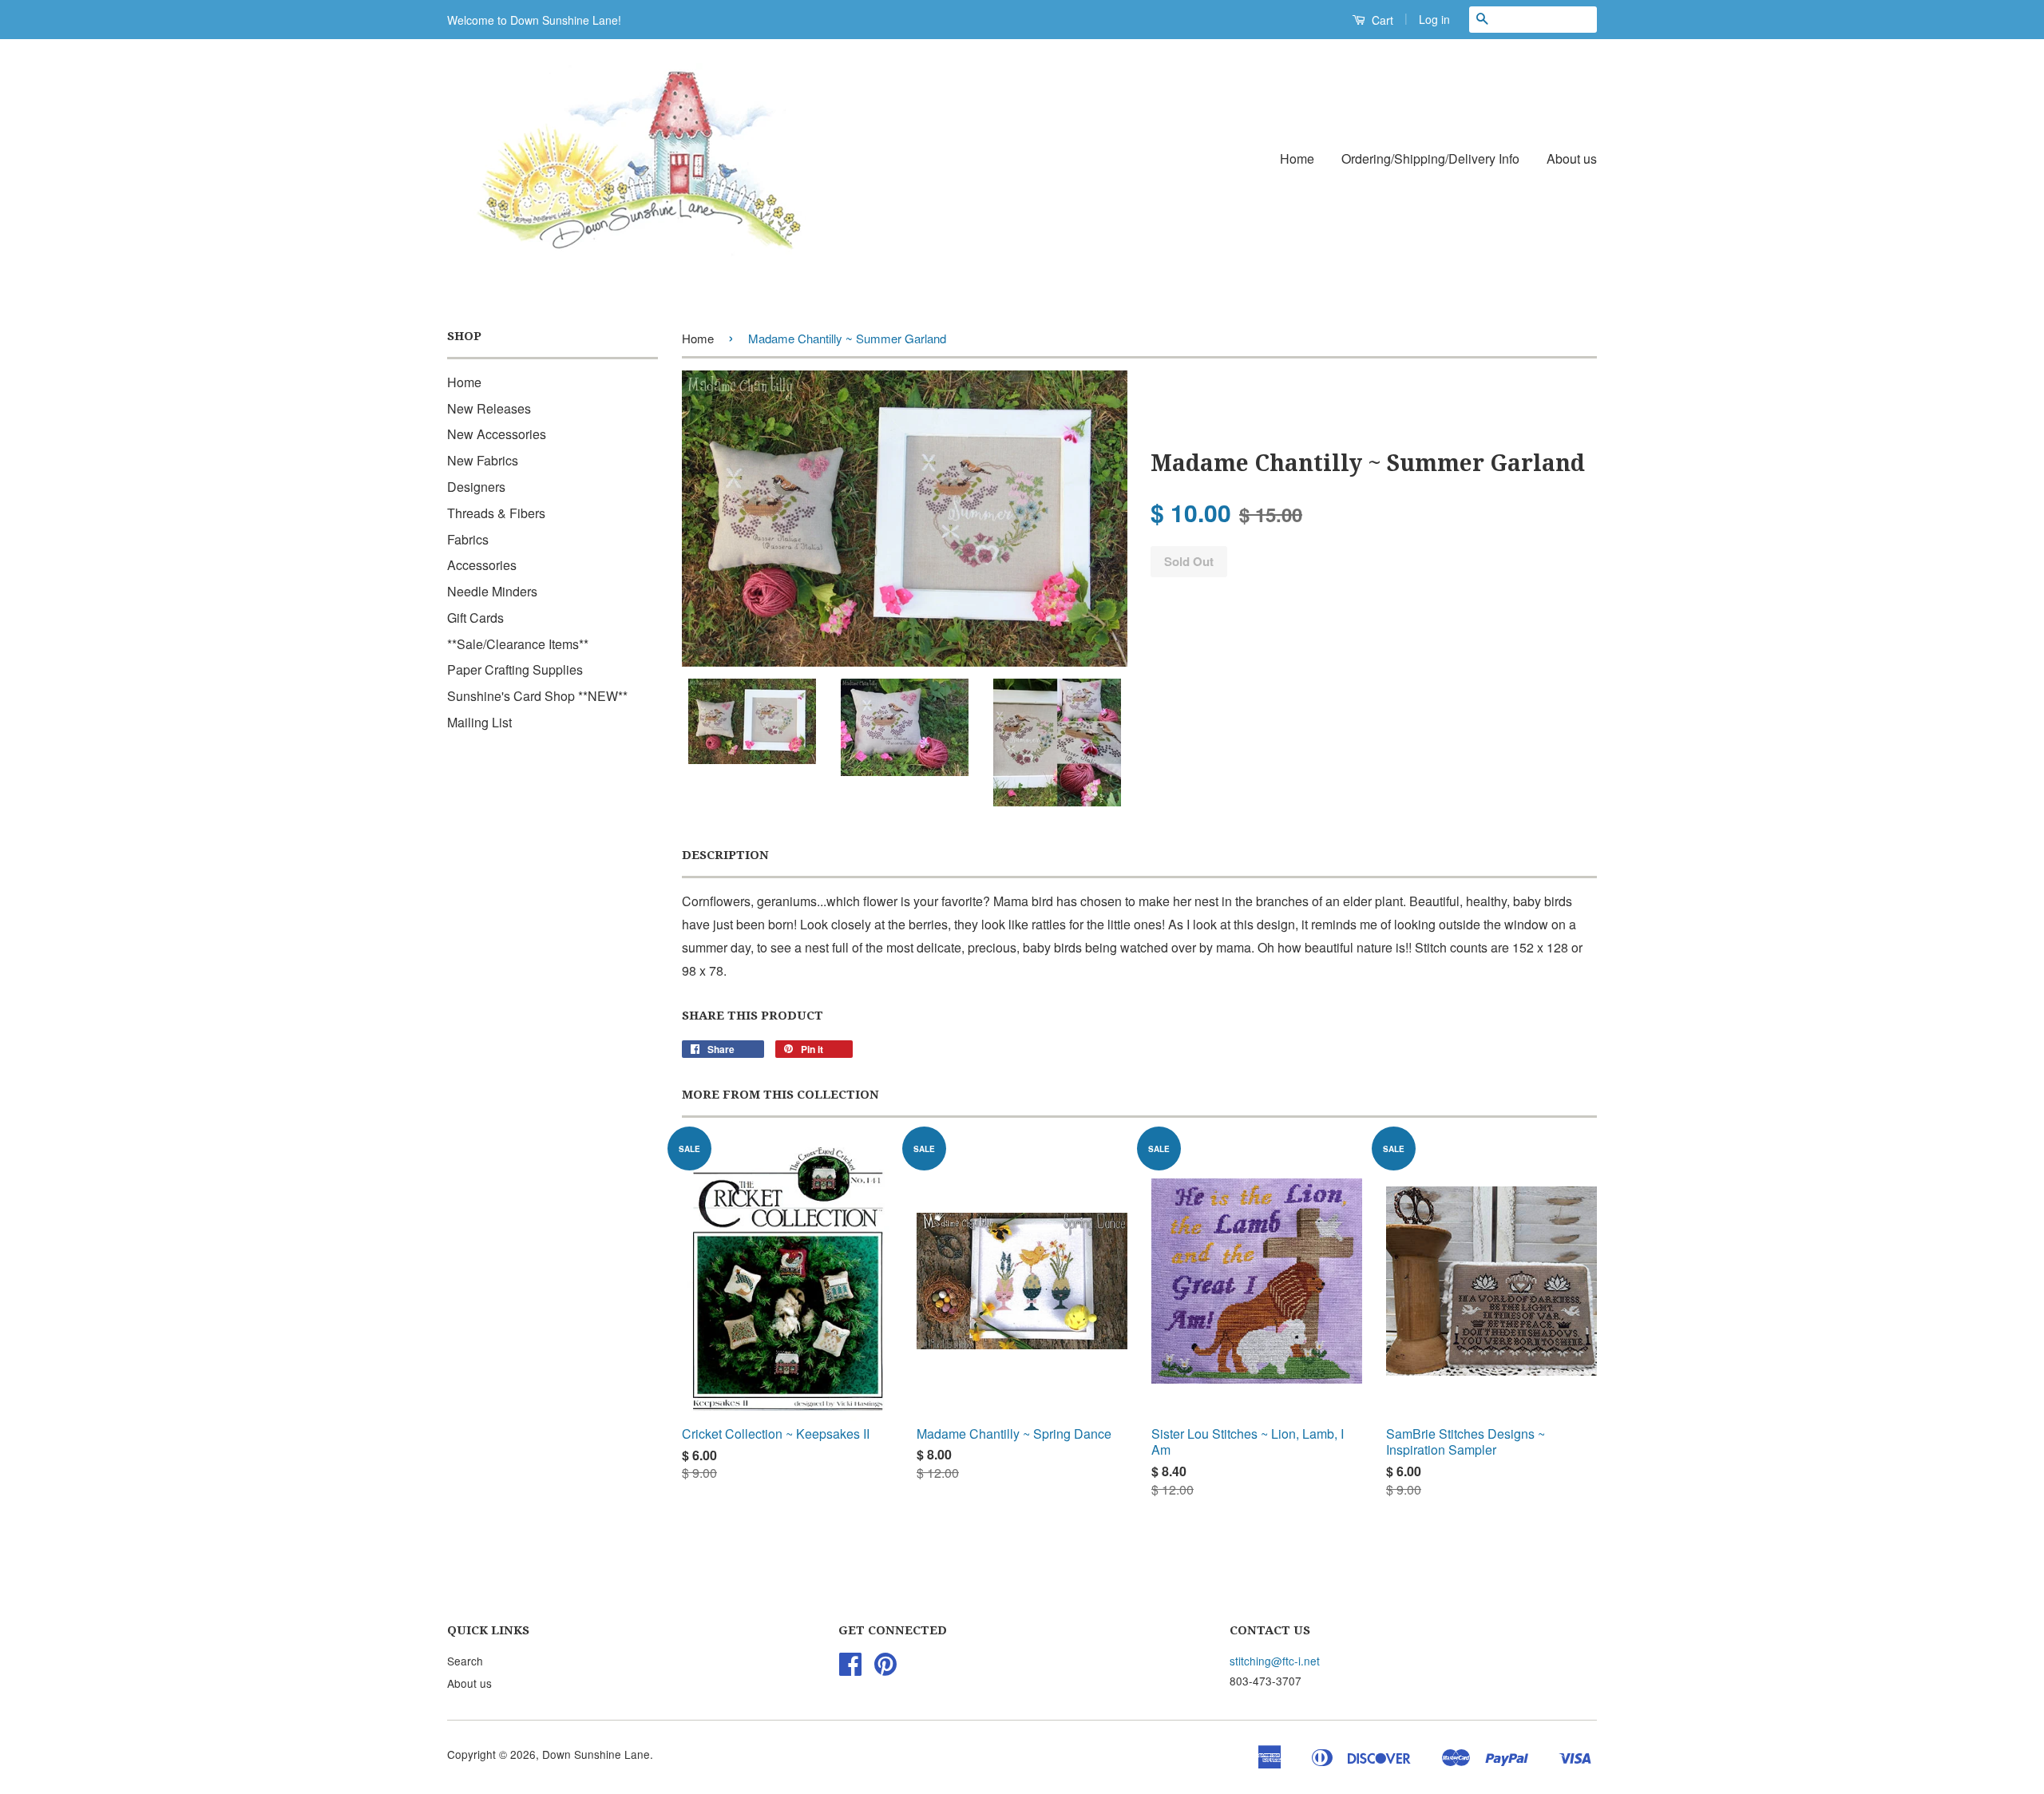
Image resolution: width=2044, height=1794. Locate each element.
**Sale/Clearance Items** (518, 644)
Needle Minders (492, 591)
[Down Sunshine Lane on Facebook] (850, 1669)
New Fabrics (483, 460)
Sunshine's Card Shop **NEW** (537, 696)
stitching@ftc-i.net (1275, 1661)
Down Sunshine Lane (596, 1754)
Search (465, 1661)
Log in (1434, 19)
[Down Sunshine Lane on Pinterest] (885, 1669)
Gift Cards (475, 618)
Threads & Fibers (496, 513)
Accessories (482, 565)
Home (1297, 158)
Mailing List (479, 722)
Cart (1381, 20)
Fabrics (468, 539)
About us (1572, 158)
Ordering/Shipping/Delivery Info (1430, 158)
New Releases (489, 408)
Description (725, 855)
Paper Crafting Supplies (515, 669)
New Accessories (497, 434)
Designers (476, 487)
